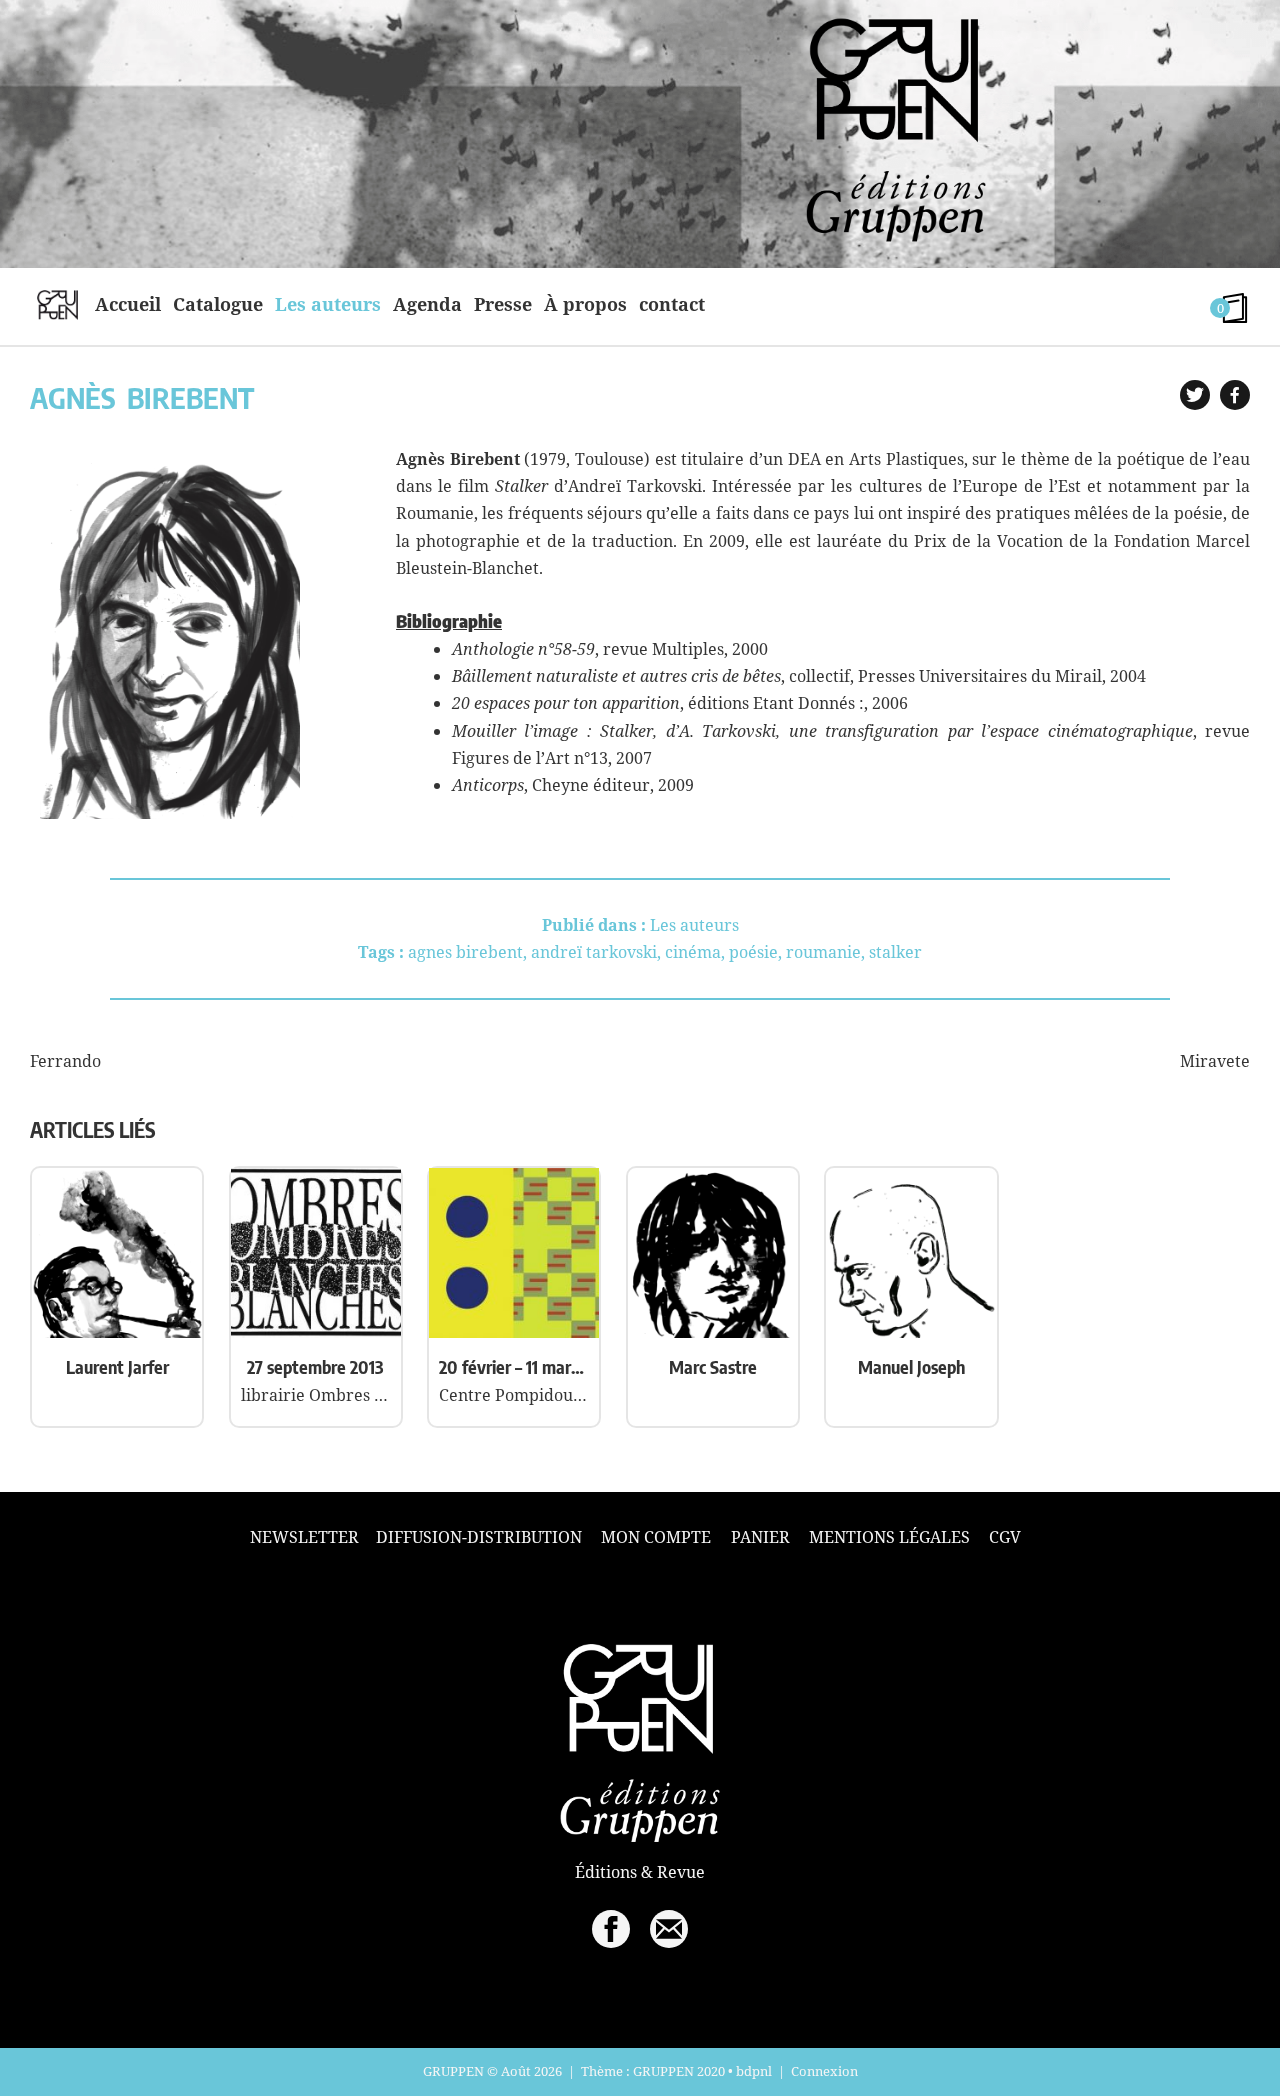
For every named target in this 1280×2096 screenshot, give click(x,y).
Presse (503, 304)
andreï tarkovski (594, 952)
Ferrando (65, 1061)
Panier (760, 1537)
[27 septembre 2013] (316, 1332)
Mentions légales (889, 1537)
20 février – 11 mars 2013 (514, 1366)
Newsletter (304, 1537)
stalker (895, 952)
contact (672, 304)
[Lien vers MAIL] (669, 1929)
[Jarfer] (117, 1332)
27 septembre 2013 (315, 1366)
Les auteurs (328, 304)
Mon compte (656, 1537)
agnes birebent (465, 952)
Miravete (1215, 1061)
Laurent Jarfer (117, 1366)
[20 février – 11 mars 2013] (514, 1332)
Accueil (128, 304)
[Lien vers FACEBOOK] (611, 1929)
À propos (585, 304)
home (57, 304)
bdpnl (754, 2071)
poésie (753, 952)
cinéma (693, 952)
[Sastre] (713, 1332)
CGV (1005, 1537)
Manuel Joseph (911, 1366)
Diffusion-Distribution (479, 1537)
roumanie (823, 952)
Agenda (427, 304)
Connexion (824, 2071)
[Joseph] (911, 1332)
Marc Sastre (713, 1366)
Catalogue (218, 304)
